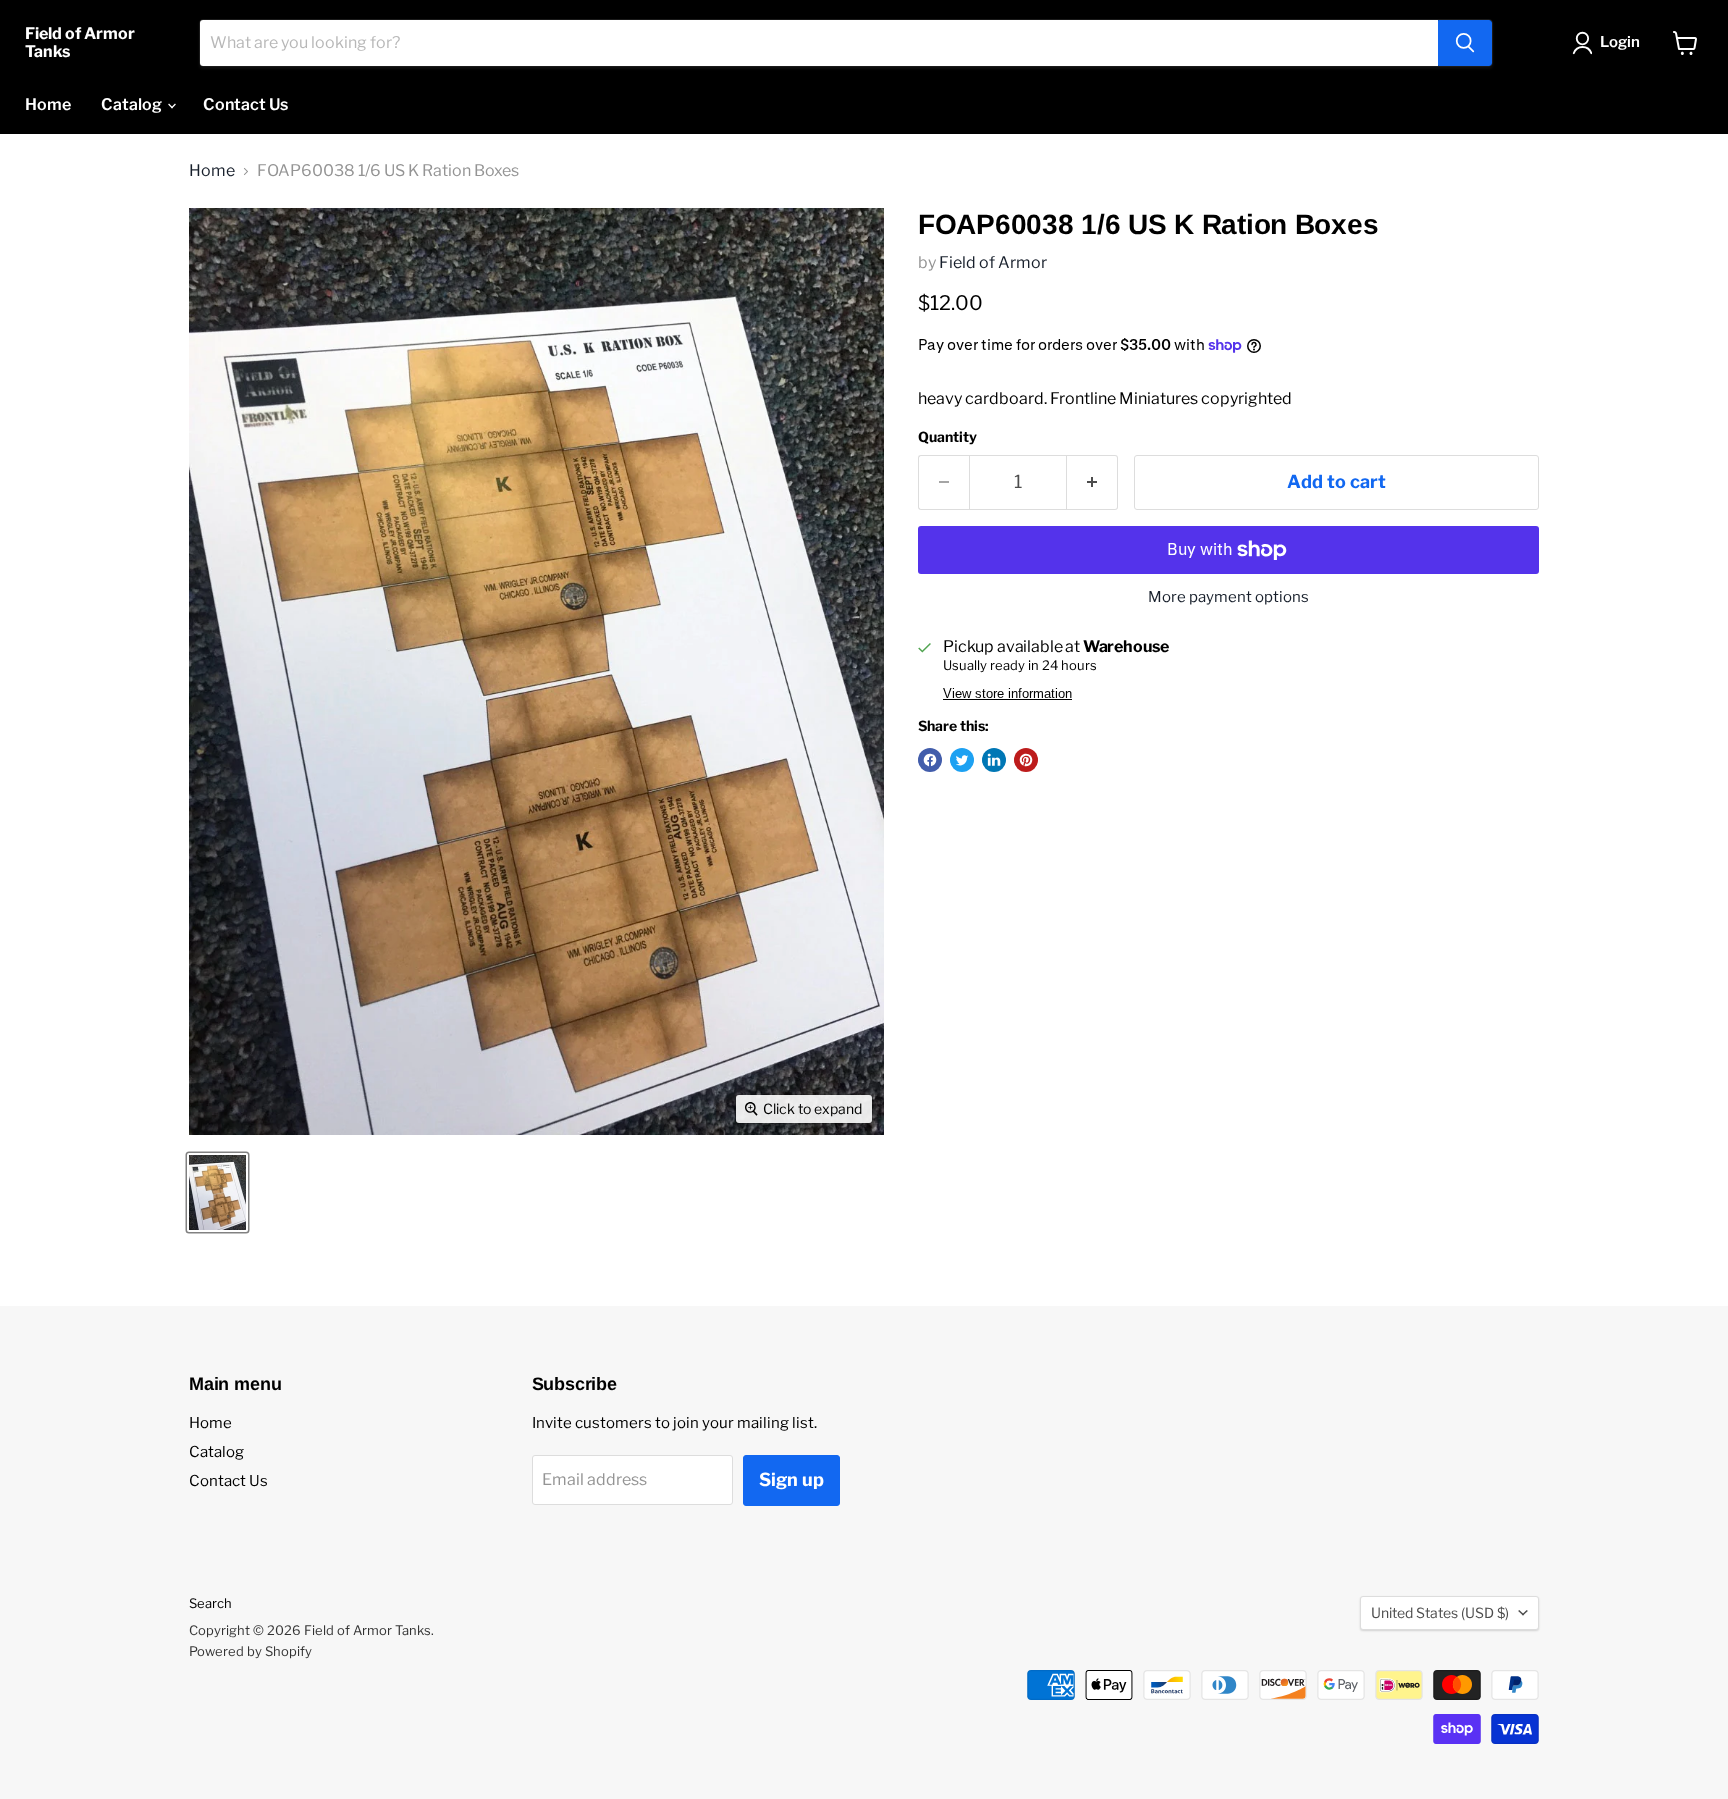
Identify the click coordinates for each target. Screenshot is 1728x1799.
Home (48, 104)
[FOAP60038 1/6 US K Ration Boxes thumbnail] (217, 1192)
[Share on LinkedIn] (994, 760)
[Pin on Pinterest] (1026, 760)
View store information (1007, 694)
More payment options (1228, 597)
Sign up (791, 1479)
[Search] (1465, 43)
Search (210, 1603)
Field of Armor (993, 262)
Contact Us (245, 104)
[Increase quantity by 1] (1092, 482)
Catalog (133, 104)
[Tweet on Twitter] (962, 760)
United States (1440, 1612)
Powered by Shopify (250, 1651)
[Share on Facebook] (930, 760)
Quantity (947, 437)
